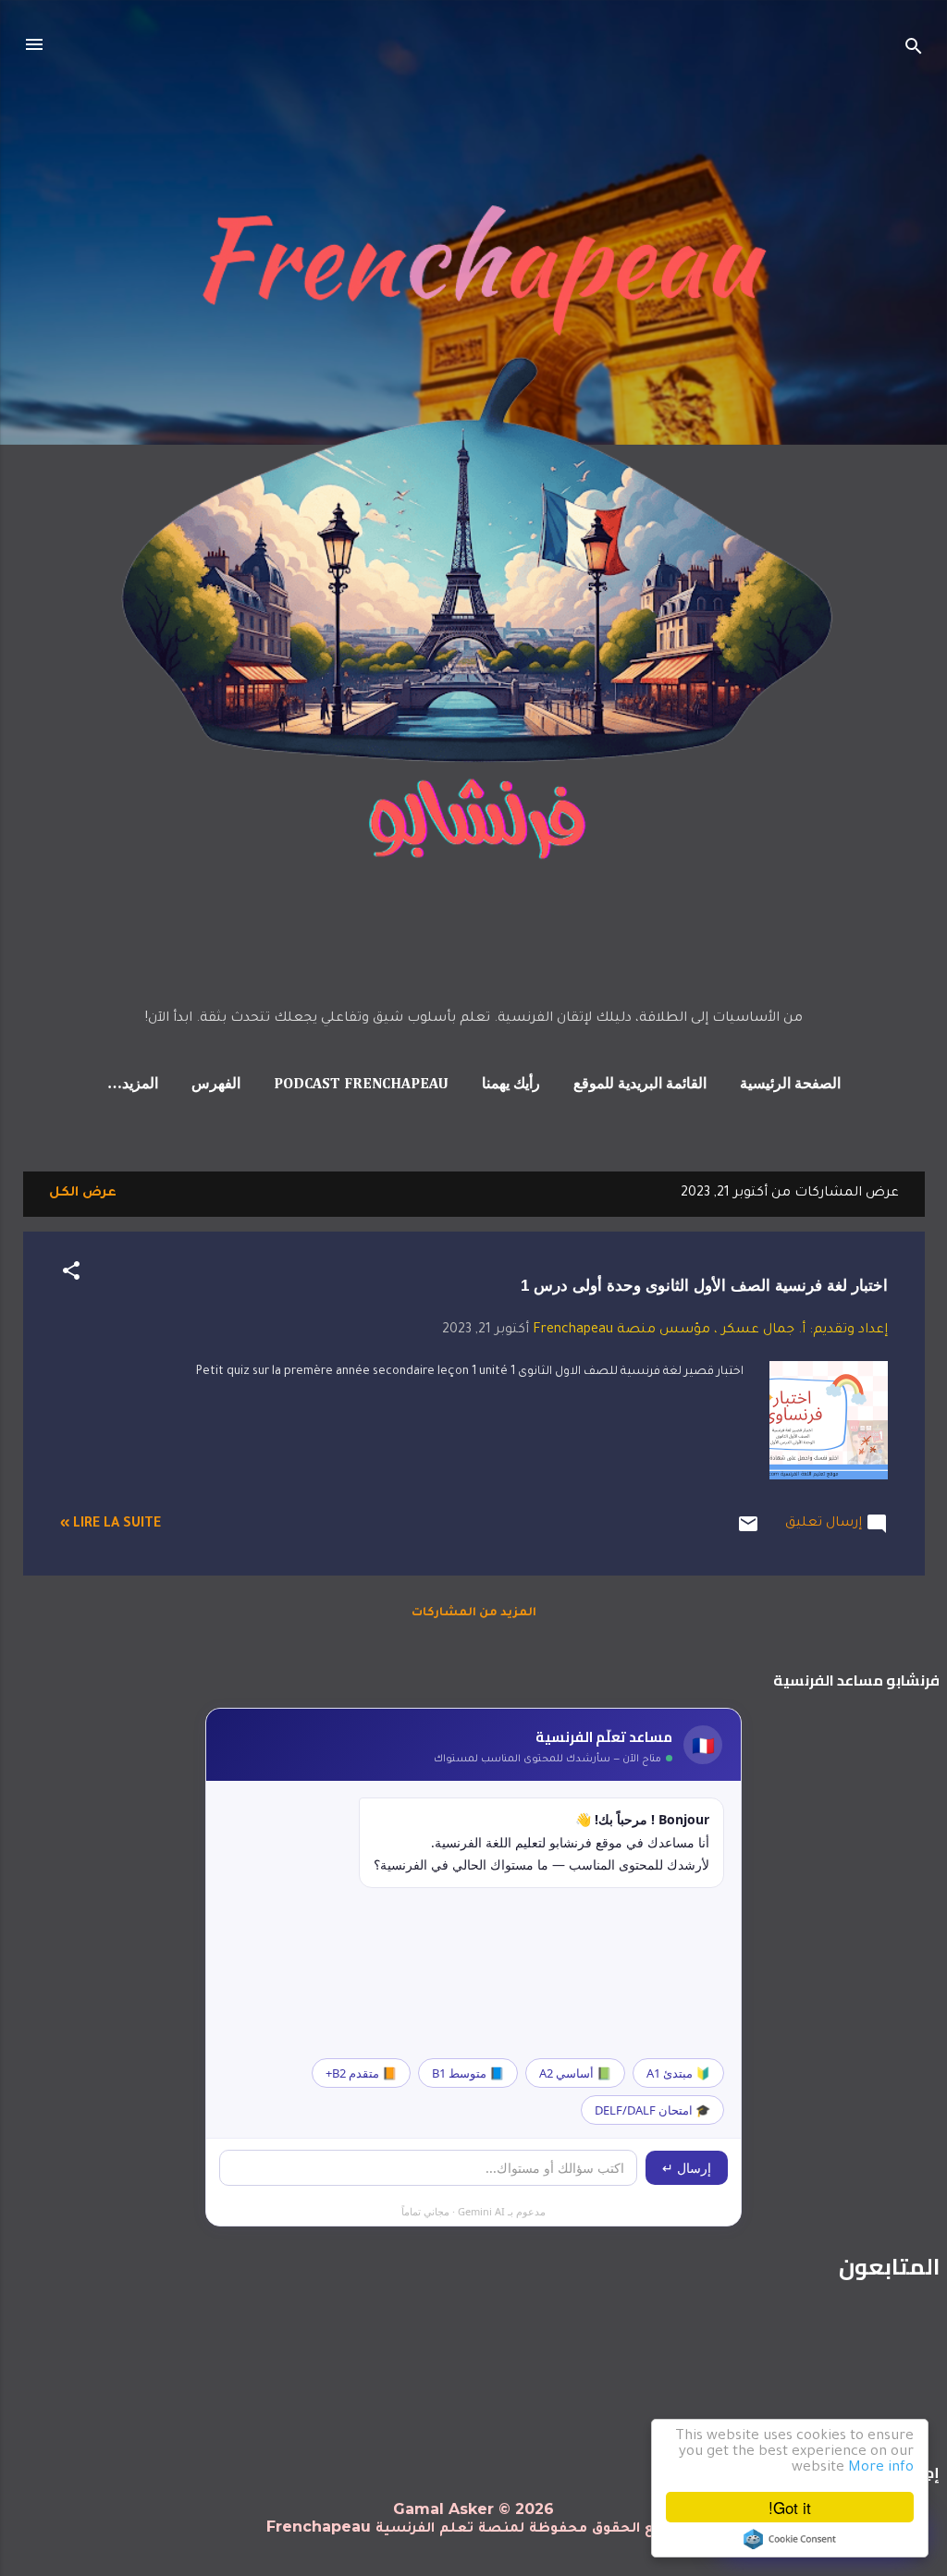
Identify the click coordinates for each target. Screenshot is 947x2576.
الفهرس (216, 1085)
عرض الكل (83, 1194)
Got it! (790, 2507)
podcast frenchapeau (361, 1085)
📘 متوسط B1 (468, 2073)
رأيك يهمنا (511, 1085)
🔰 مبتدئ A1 (678, 2073)
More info (881, 2468)
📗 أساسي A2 (575, 2073)
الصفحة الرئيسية (790, 1085)
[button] (71, 1275)
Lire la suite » (111, 1525)
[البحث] (914, 50)
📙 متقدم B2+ (361, 2073)
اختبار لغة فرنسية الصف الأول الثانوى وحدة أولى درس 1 (704, 1286)
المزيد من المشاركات (474, 1613)
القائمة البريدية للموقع (640, 1085)
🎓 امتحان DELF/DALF (652, 2110)
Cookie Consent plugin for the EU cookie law (790, 2539)
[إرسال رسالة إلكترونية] (748, 1533)
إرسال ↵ (687, 2168)
